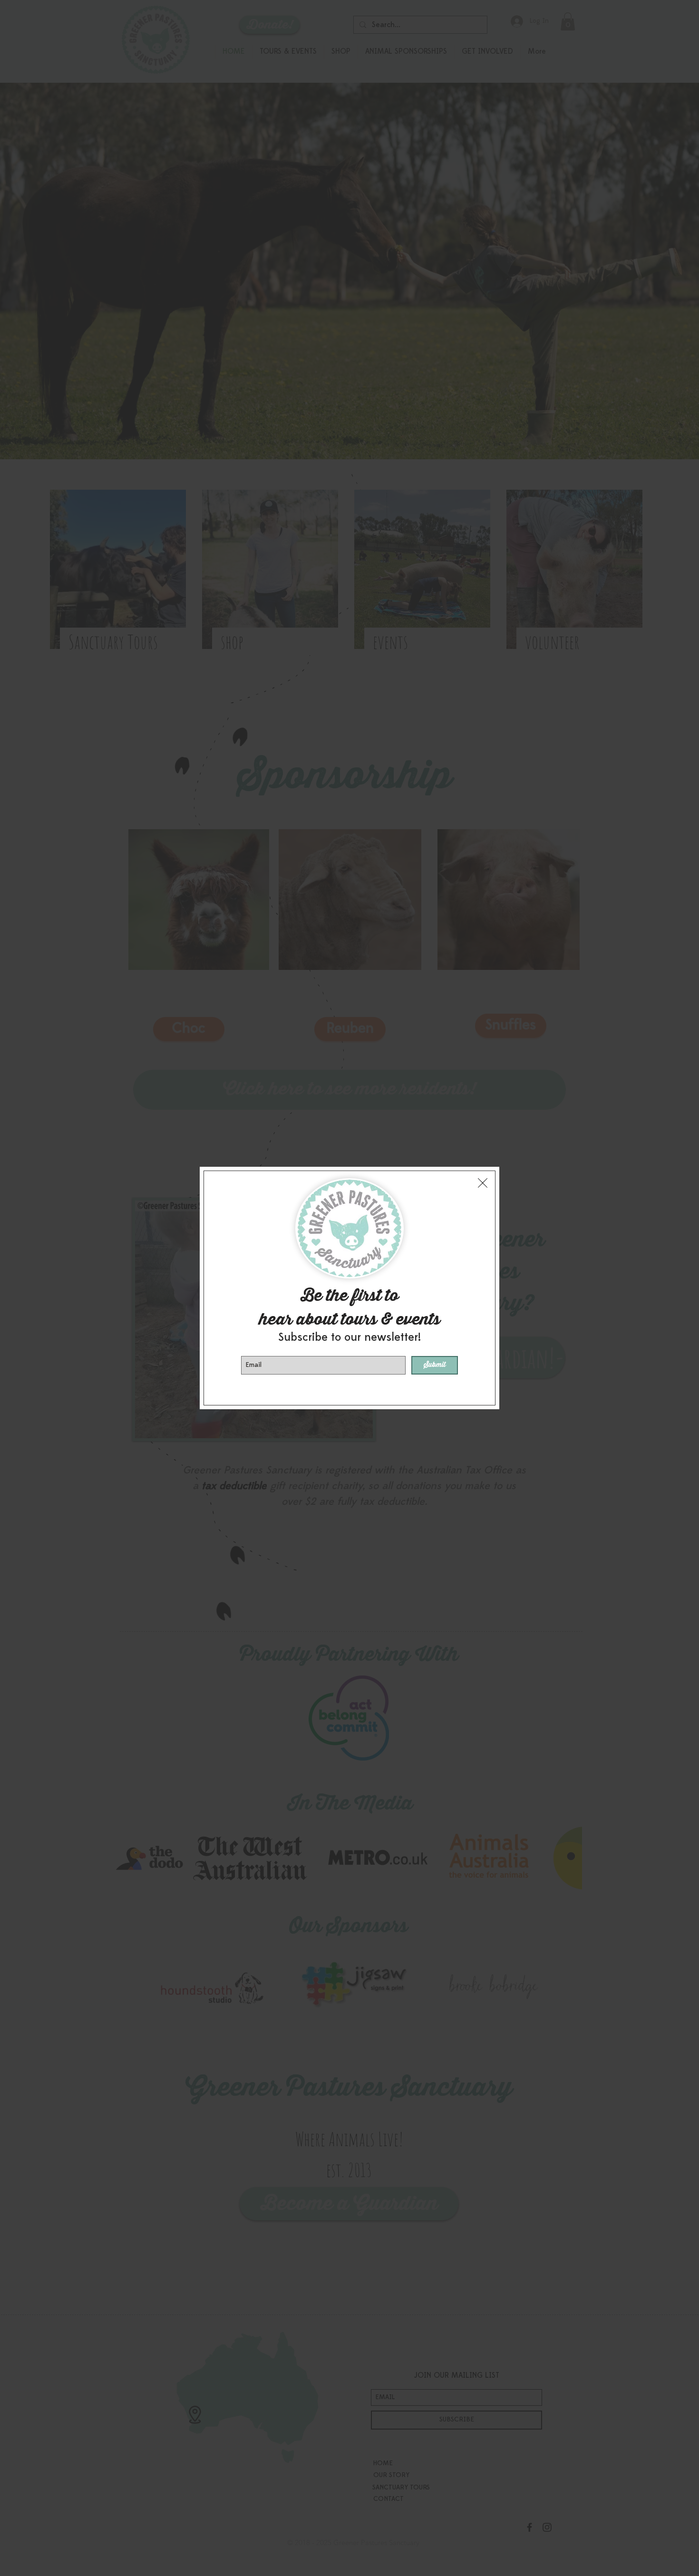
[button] (483, 1183)
